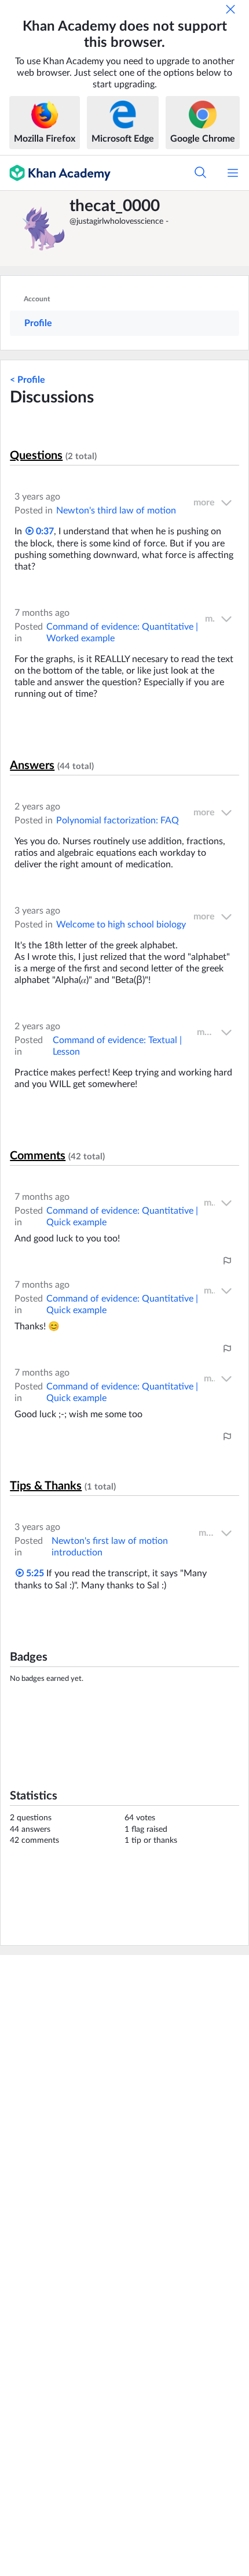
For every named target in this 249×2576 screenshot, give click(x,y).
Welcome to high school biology (121, 925)
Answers (32, 766)
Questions (36, 456)
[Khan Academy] (55, 173)
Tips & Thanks (46, 1486)
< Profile (28, 380)
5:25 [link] (34, 1573)
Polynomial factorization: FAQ (118, 821)
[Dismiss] (230, 9)
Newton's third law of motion (116, 511)
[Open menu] (233, 173)
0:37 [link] (44, 531)
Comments (38, 1156)
